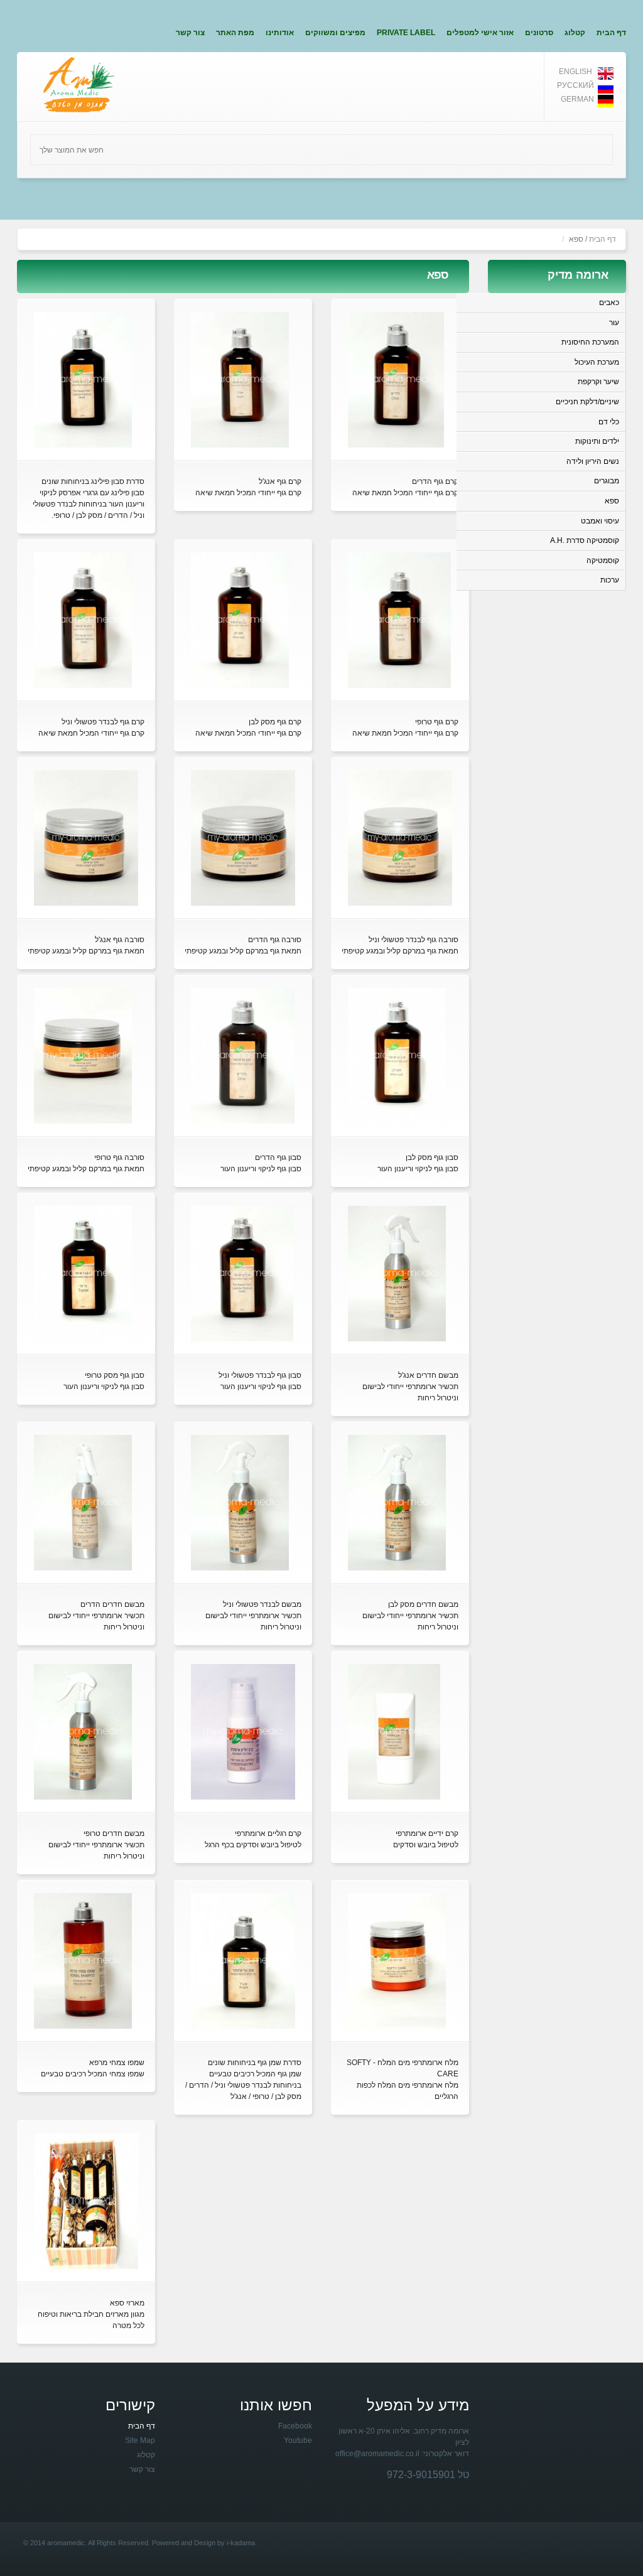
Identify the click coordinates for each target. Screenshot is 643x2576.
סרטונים (539, 33)
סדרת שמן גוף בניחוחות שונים (255, 2063)
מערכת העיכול (597, 362)
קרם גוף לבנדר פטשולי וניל (103, 722)
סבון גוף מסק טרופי (115, 1375)
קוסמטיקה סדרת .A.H (585, 540)
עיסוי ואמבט (600, 521)
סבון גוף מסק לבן (432, 1157)
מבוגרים (607, 481)
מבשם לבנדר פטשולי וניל (262, 1604)
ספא (612, 501)
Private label (406, 33)
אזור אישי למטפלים (480, 33)
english (575, 72)
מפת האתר (235, 33)
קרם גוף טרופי (437, 722)
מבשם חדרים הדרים (112, 1604)
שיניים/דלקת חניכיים (587, 402)
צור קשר (190, 33)
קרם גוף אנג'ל (280, 481)
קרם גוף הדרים (435, 481)
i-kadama (241, 2543)
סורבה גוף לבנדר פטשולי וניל (413, 940)
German (577, 99)
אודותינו (280, 33)
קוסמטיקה (603, 561)
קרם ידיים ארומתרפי (427, 1833)
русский (575, 85)
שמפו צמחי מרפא (117, 2063)
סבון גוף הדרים (278, 1157)
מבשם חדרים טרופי (114, 1833)
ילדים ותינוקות (597, 441)
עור (614, 323)
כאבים (609, 303)
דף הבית (611, 33)
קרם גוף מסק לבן (275, 722)
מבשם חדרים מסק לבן (423, 1604)
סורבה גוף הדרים (275, 940)
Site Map (140, 2440)
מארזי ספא (127, 2303)
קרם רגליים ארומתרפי (268, 1833)
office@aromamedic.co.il (377, 2454)
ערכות (610, 580)
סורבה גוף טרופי (119, 1157)
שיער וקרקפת (598, 382)
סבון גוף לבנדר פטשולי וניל (260, 1375)
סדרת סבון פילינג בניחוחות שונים (93, 481)
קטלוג (575, 33)
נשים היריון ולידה (593, 461)
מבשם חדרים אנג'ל (428, 1375)
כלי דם (609, 422)
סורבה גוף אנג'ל (120, 940)
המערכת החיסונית (590, 342)
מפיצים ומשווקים (335, 33)
